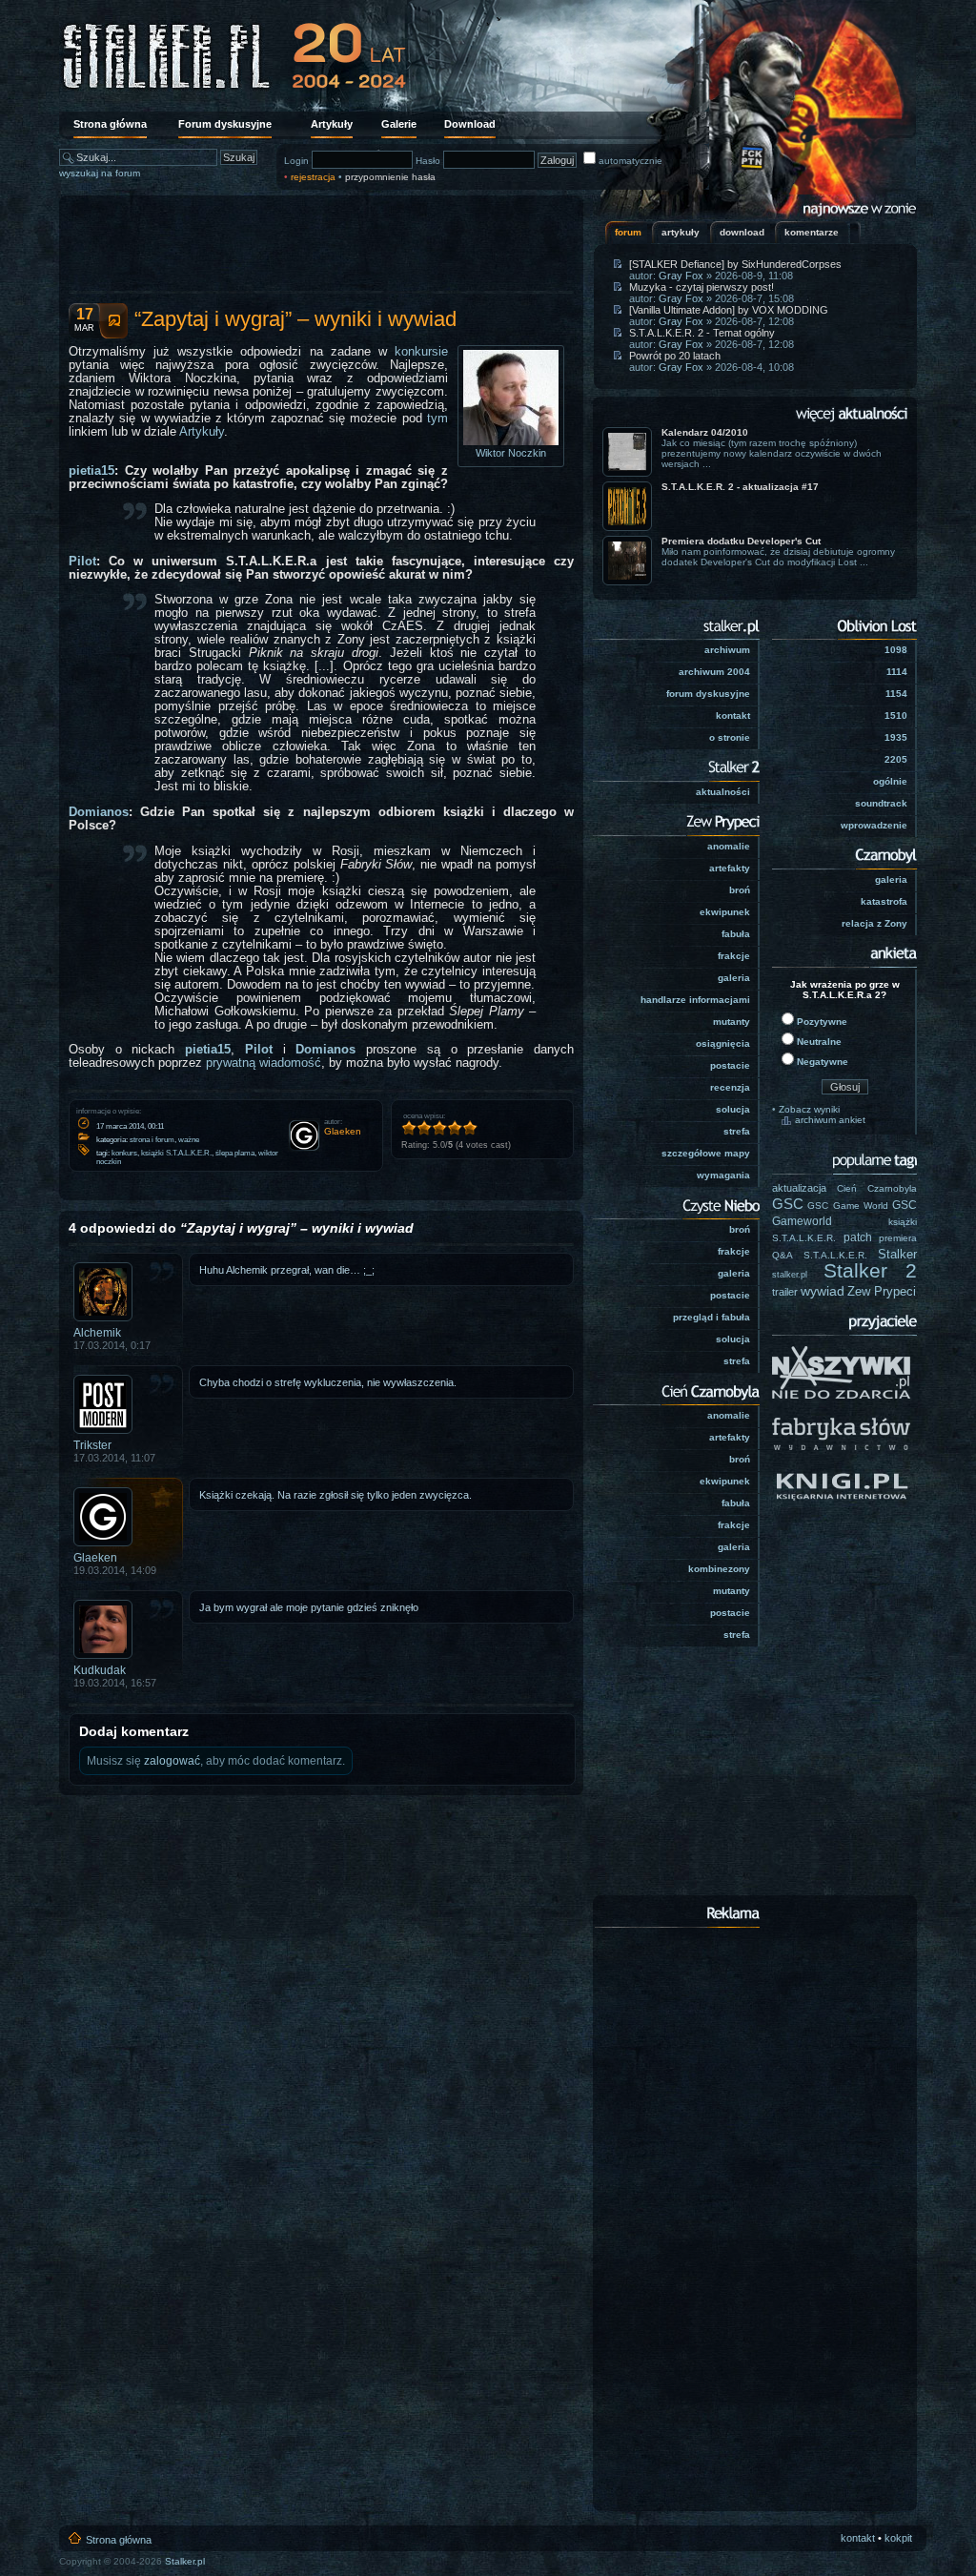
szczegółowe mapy (706, 1153)
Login (296, 161)
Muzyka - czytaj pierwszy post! (701, 287)
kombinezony (719, 1569)
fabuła (736, 934)
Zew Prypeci (882, 1291)
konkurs (124, 1153)
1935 (896, 737)
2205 (896, 759)
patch (858, 1237)
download (742, 232)
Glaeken (95, 1558)
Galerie (399, 124)
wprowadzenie (874, 825)
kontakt (733, 716)
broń (740, 890)
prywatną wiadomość (264, 1063)
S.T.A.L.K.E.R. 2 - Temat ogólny (702, 333)
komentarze (812, 232)
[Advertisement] (321, 243)
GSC (788, 1204)
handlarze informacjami (695, 1000)
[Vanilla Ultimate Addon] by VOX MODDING (729, 310)
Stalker (897, 1254)
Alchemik (97, 1333)
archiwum (727, 650)
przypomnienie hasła (390, 177)
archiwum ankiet (830, 1120)
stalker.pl (790, 1275)
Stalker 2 (871, 1271)
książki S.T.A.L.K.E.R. (176, 1153)
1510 (896, 716)
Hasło (428, 161)
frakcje (734, 956)
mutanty (732, 1022)
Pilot (82, 562)
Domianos (99, 812)
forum (628, 232)
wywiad (823, 1291)
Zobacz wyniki (809, 1109)
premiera (898, 1238)
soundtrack (881, 803)
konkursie (421, 352)
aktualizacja (799, 1188)
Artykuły (332, 124)
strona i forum (152, 1140)
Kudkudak (100, 1670)
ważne (189, 1140)
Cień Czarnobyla (877, 1188)
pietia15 (91, 471)
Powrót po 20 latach (675, 356)
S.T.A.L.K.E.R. (835, 1255)
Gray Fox (681, 276)
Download (470, 124)
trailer (785, 1292)
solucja (733, 1109)
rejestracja (313, 177)
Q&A (783, 1255)
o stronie (730, 737)
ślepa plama (235, 1153)
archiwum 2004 (714, 672)
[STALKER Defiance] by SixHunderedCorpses (735, 264)
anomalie (729, 846)
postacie (730, 1065)
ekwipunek (725, 912)
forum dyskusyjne (708, 694)
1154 (896, 694)
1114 (897, 672)
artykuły (681, 232)
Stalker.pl (185, 2561)
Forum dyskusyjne (225, 124)
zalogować (172, 1761)
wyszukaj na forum (100, 173)
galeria (734, 978)
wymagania (723, 1175)
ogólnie (890, 781)
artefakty (730, 868)
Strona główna (110, 124)
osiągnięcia (723, 1043)
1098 (896, 650)
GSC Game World (848, 1206)
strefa (737, 1131)
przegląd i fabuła (712, 1317)
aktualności (723, 792)
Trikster (92, 1445)
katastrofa (884, 901)
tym (437, 419)
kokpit (898, 2538)
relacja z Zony (874, 923)
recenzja (730, 1087)
